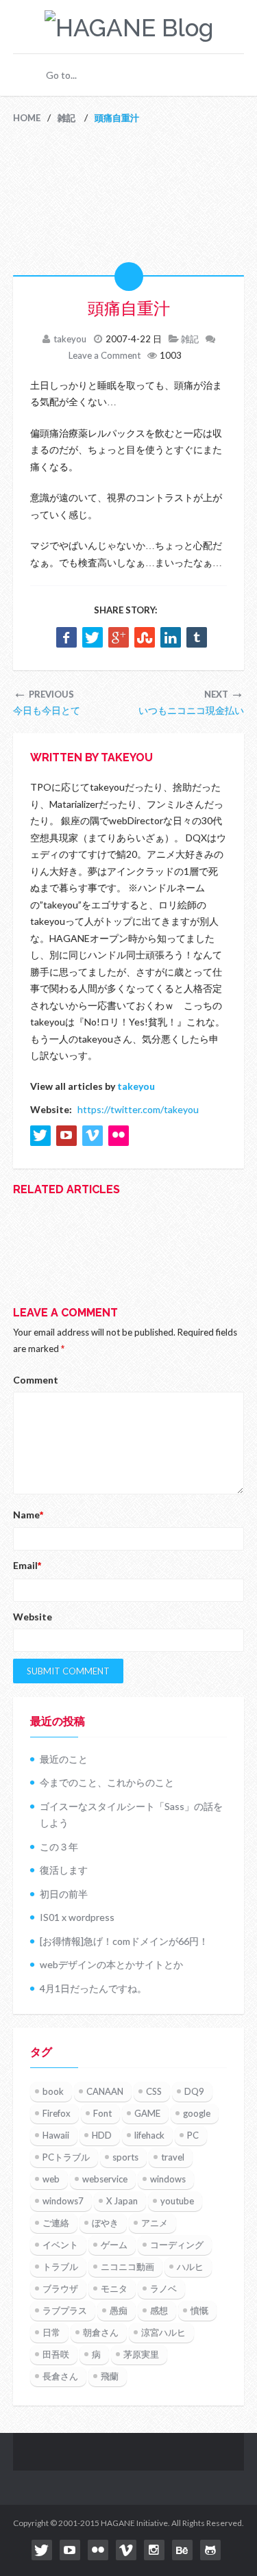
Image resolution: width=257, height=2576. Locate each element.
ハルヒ (190, 2267)
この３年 (59, 1847)
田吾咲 (56, 2354)
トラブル (60, 2267)
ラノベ (163, 2288)
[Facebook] (66, 637)
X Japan (122, 2201)
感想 (159, 2310)
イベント (60, 2245)
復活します (64, 1870)
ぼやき (105, 2223)
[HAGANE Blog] (129, 28)
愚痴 (119, 2310)
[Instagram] (154, 2550)
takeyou (70, 339)
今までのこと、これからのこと (107, 1782)
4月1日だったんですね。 (93, 1988)
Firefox (57, 2113)
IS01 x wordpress (77, 1917)
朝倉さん (101, 2332)
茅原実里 (141, 2354)
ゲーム (114, 2245)
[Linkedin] (171, 637)
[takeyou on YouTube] (66, 1136)
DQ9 (194, 2091)
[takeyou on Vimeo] (93, 1136)
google (197, 2113)
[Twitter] (93, 637)
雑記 (190, 339)
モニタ (114, 2288)
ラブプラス (65, 2310)
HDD (102, 2135)
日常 (51, 2332)
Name (28, 1515)
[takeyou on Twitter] (40, 1136)
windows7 (63, 2201)
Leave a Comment (105, 355)
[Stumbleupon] (145, 637)
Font (102, 2113)
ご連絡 (56, 2223)
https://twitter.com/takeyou (138, 1109)
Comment (36, 1380)
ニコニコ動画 (127, 2267)
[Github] (210, 2550)
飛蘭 (110, 2376)
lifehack (149, 2135)
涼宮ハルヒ (163, 2332)
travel (173, 2157)
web (51, 2179)
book (53, 2091)
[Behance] (182, 2550)
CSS (154, 2091)
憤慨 (199, 2310)
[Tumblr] (197, 637)
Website (33, 1617)
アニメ (155, 2223)
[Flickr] (98, 2550)
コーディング (177, 2245)
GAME (147, 2113)
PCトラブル (66, 2157)
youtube (177, 2201)
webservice (105, 2179)
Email (27, 1565)
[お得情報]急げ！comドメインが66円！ (124, 1941)
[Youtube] (70, 2550)
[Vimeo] (126, 2550)
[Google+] (119, 637)
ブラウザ (60, 2288)
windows (168, 2179)
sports (125, 2157)
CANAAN (105, 2091)
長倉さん (60, 2376)
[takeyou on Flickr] (119, 1136)
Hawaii (56, 2135)
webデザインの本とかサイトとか (111, 1964)
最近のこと (64, 1759)
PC (193, 2135)
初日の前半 (64, 1894)
